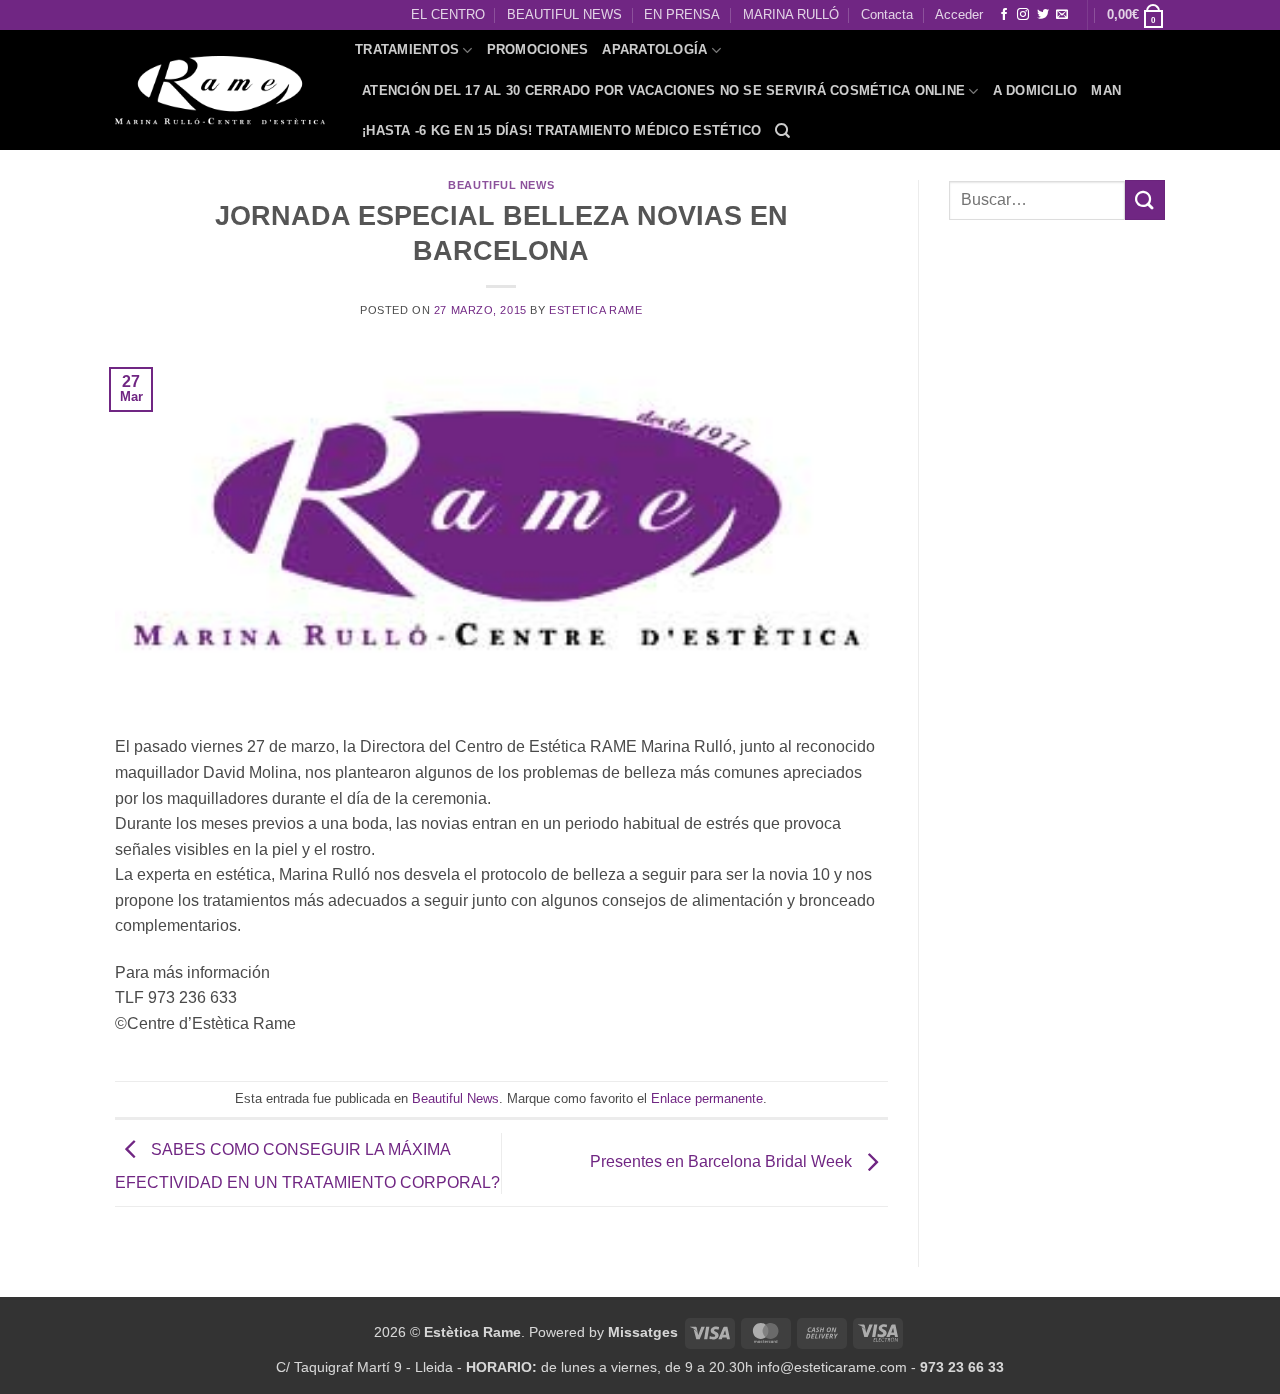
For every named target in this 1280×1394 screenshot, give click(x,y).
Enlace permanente (707, 1098)
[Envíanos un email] (1062, 15)
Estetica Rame (595, 310)
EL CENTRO (448, 14)
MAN (1106, 90)
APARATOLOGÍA (654, 49)
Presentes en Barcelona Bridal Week (723, 1161)
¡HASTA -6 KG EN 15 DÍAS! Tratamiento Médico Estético (561, 130)
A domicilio (1035, 90)
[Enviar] (1145, 199)
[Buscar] (782, 131)
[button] (1136, 15)
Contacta (887, 14)
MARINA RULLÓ (791, 14)
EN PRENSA (682, 14)
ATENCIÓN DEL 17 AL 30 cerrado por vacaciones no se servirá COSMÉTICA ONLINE (663, 90)
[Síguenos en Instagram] (1023, 15)
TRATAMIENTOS (407, 49)
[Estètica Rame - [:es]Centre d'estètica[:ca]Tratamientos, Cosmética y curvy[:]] (220, 90)
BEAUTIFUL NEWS (564, 14)
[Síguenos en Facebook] (1004, 15)
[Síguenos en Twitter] (1043, 15)
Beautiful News (501, 185)
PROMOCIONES (538, 49)
